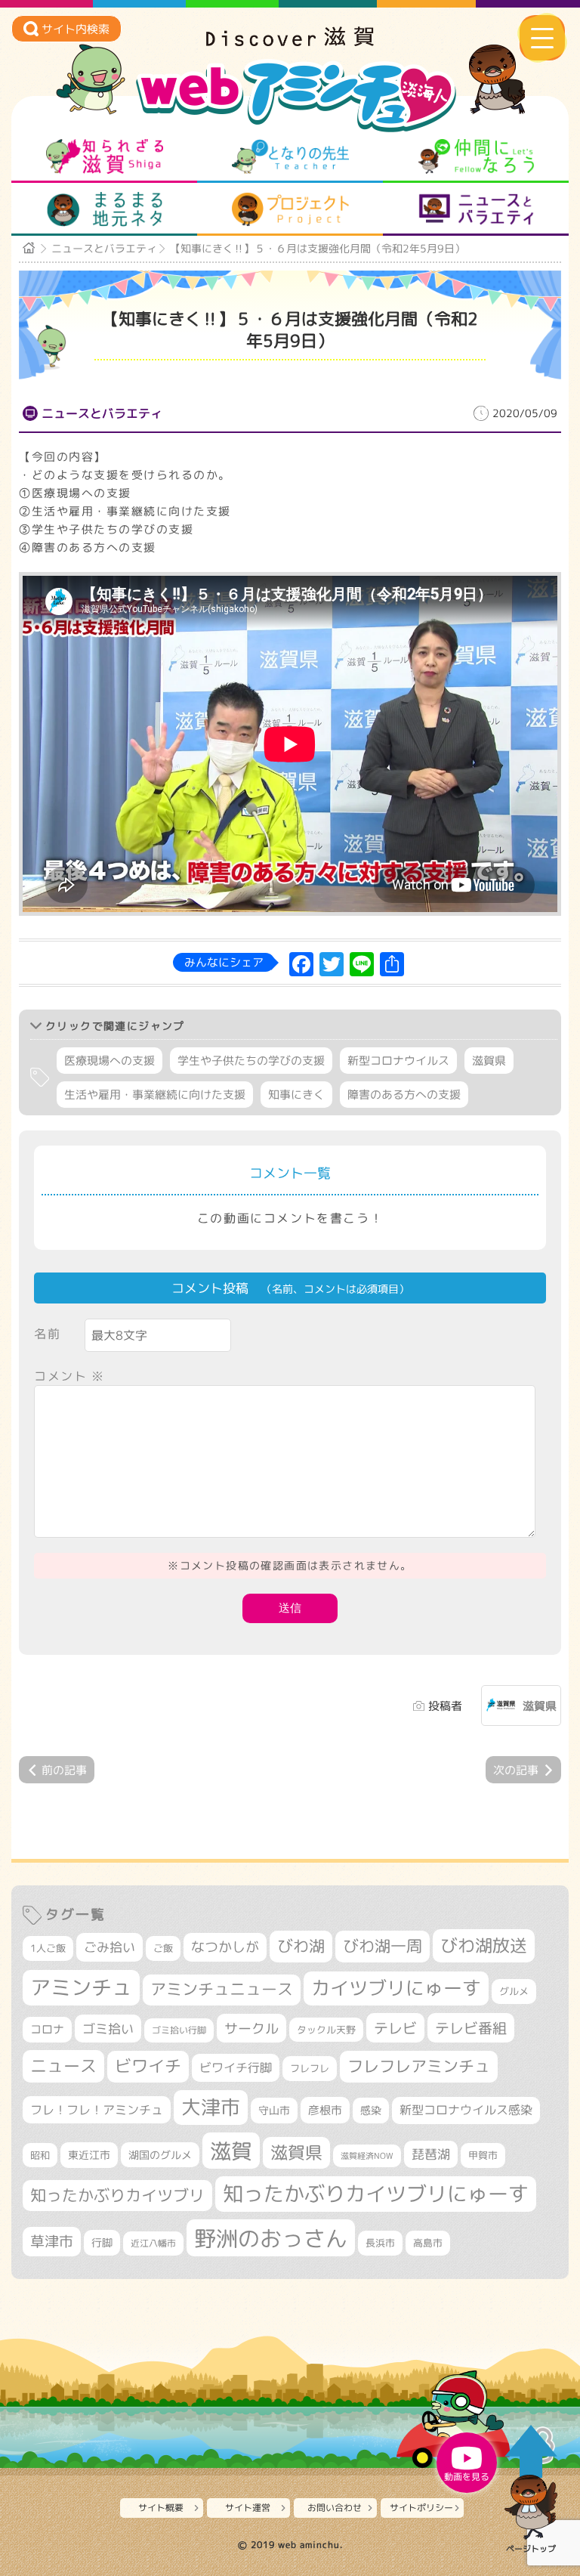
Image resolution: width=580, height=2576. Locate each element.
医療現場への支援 (110, 1061)
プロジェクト (290, 209)
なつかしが (225, 1947)
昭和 (40, 2155)
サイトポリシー (421, 2508)
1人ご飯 (48, 1948)
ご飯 (163, 1948)
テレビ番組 (471, 2028)
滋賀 (231, 2151)
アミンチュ (81, 1987)
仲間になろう (476, 156)
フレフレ (310, 2068)
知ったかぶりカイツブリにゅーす (376, 2194)
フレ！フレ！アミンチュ (97, 2109)
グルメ (514, 1991)
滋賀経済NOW (367, 2156)
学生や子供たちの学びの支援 (251, 1061)
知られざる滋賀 (105, 156)
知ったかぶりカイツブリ (117, 2195)
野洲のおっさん (271, 2238)
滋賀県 (489, 1061)
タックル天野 (326, 2030)
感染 (371, 2110)
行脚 (102, 2242)
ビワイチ (148, 2066)
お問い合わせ (335, 2508)
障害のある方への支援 (404, 1095)
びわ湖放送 (484, 1945)
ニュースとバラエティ (476, 209)
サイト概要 (161, 2508)
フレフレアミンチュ (419, 2066)
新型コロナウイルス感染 (466, 2110)
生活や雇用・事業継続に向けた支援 (155, 1095)
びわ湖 (301, 1946)
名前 (47, 1334)
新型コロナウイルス (398, 1061)
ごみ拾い (110, 1947)
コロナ (47, 2029)
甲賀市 (483, 2155)
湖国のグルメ (160, 2155)
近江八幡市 (153, 2243)
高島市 (428, 2243)
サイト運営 (248, 2508)
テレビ (395, 2028)
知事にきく (296, 1095)
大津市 (211, 2107)
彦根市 (325, 2110)
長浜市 (380, 2243)
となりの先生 (290, 156)
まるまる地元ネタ (105, 209)
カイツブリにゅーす (396, 1988)
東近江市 (89, 2155)
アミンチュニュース (222, 1989)
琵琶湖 (431, 2154)
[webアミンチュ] (290, 42)
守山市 (274, 2110)
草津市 (52, 2241)
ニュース (63, 2066)
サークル (251, 2028)
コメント (69, 1376)
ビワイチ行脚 (236, 2067)
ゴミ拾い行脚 (179, 2030)
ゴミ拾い (108, 2029)
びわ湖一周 (383, 1946)
